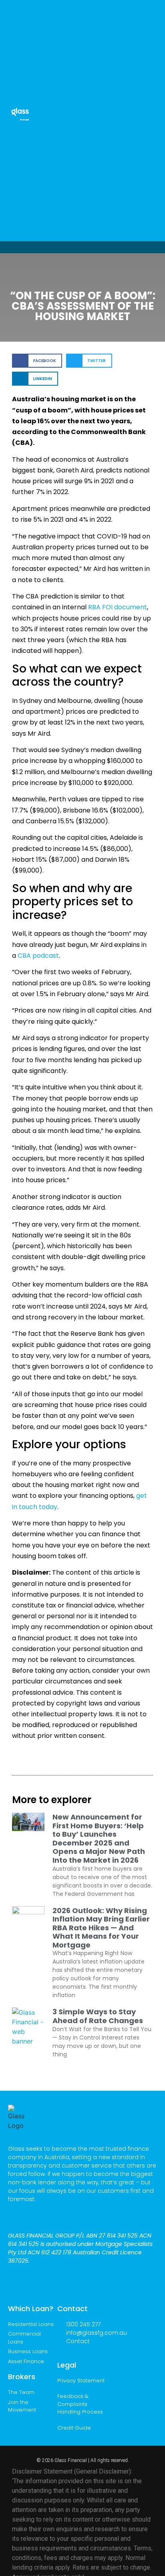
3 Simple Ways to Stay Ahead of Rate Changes (98, 2016)
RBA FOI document (118, 607)
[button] (151, 112)
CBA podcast (38, 956)
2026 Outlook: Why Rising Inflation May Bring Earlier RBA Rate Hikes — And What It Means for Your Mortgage (101, 1928)
